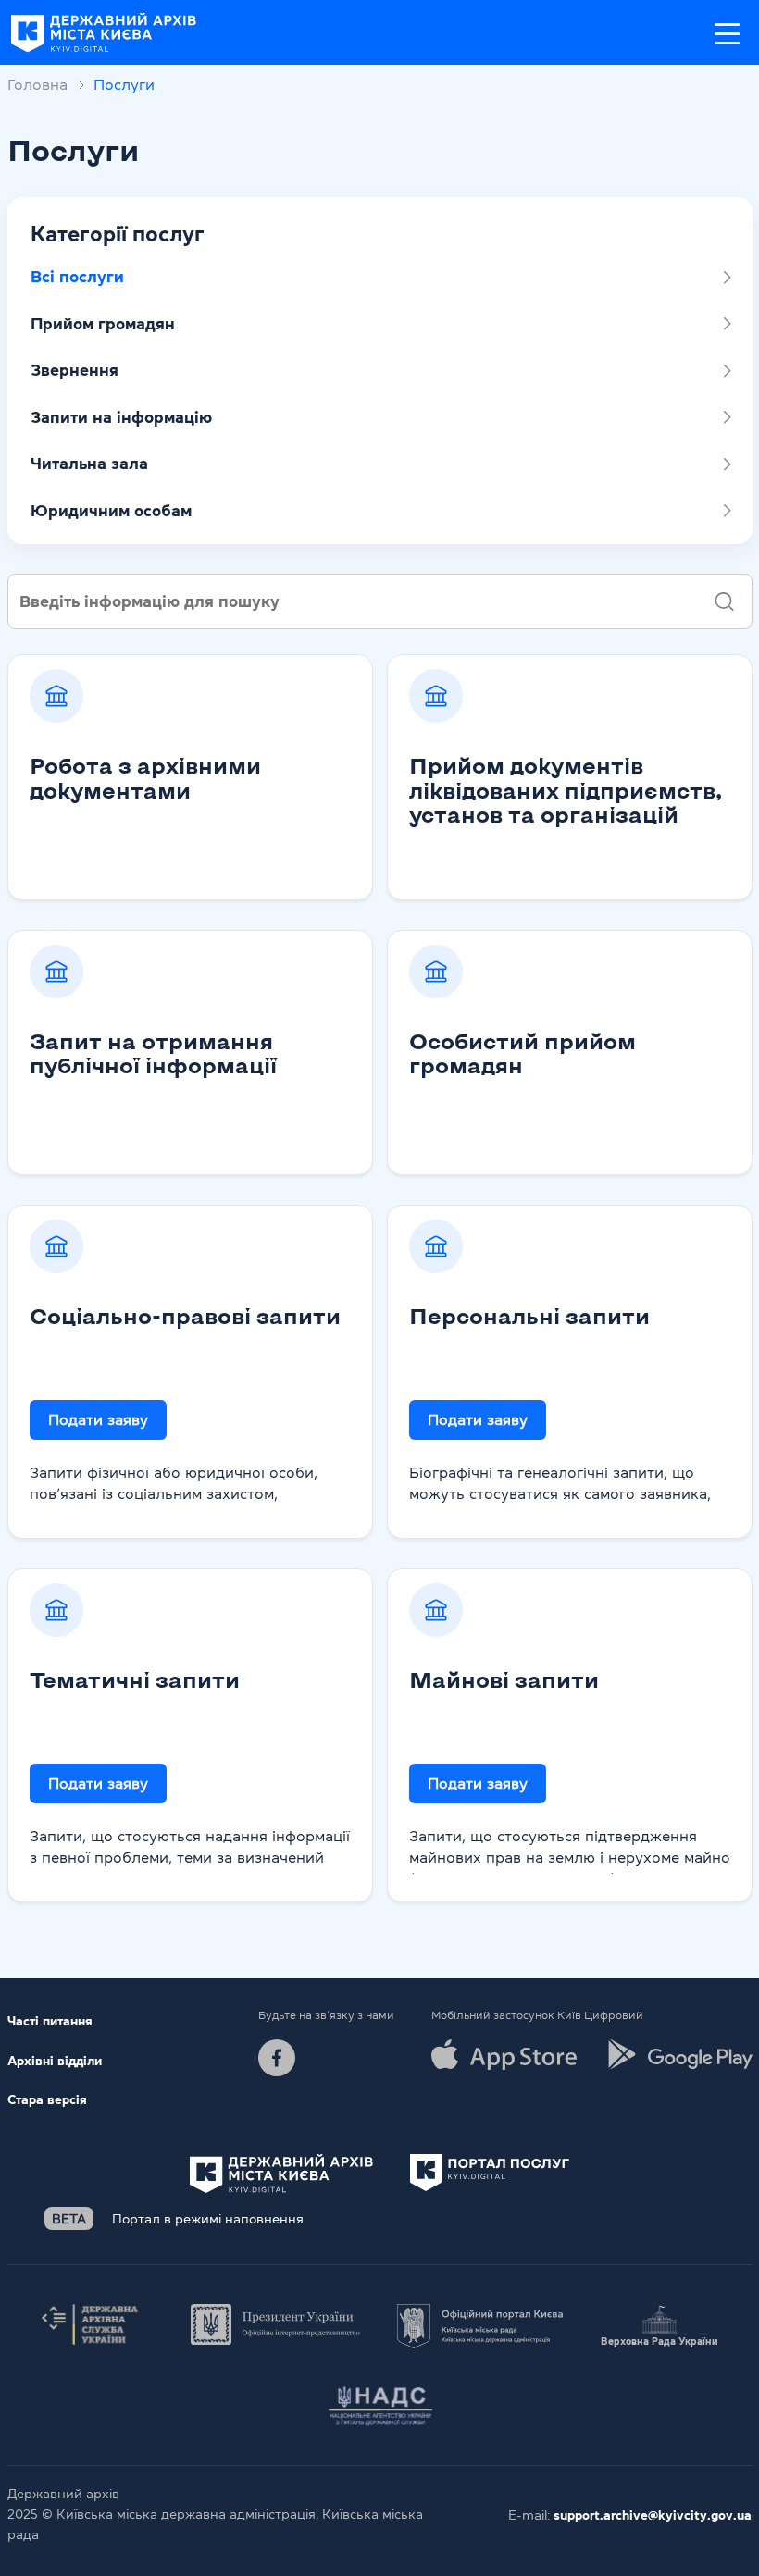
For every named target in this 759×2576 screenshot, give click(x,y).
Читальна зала (89, 464)
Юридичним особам (111, 511)
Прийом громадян (103, 324)
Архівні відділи (55, 2061)
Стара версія (47, 2099)
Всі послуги (77, 277)
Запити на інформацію (121, 417)
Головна (37, 84)
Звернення (75, 370)
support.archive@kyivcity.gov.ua (653, 2515)
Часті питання (50, 2021)
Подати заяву (98, 1419)
